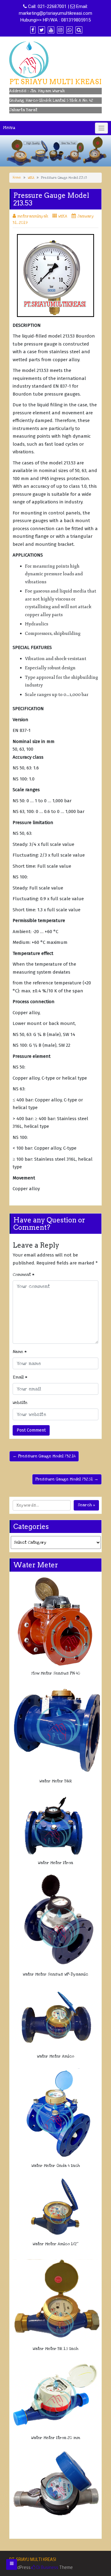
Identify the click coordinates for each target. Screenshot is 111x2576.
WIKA (31, 178)
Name (20, 1352)
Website (20, 1403)
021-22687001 (52, 6)
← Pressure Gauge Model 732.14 (44, 1456)
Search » (86, 1505)
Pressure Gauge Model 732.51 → (67, 1479)
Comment (24, 1275)
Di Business (47, 2567)
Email (20, 1377)
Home (17, 178)
